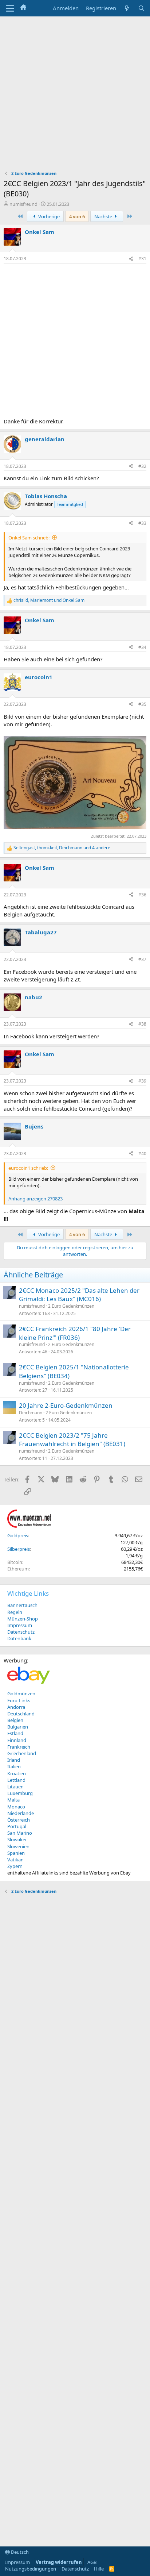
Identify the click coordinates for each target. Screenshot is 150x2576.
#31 (142, 259)
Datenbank (19, 1638)
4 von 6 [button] (77, 216)
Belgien (15, 1720)
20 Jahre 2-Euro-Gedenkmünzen (66, 1405)
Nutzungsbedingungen (31, 2569)
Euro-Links (19, 1700)
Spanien (16, 1853)
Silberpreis (19, 1549)
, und (49, 600)
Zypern (15, 1866)
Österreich (19, 1820)
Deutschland (21, 1714)
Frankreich (19, 1747)
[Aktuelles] (127, 8)
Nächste (104, 216)
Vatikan (15, 1860)
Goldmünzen (21, 1693)
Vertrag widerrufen (59, 2562)
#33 (142, 523)
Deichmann (31, 1413)
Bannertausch (22, 1605)
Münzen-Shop (23, 1619)
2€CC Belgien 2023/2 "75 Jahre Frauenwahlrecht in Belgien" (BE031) (72, 1440)
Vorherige (48, 216)
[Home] (23, 8)
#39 (142, 1081)
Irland (14, 1760)
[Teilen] (131, 259)
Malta (13, 1800)
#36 (142, 895)
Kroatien (17, 1773)
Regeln (15, 1612)
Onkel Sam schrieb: (29, 538)
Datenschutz (21, 1632)
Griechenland (22, 1753)
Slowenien (18, 1846)
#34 (142, 647)
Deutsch (19, 2552)
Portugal (17, 1826)
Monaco (16, 1807)
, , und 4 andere (62, 848)
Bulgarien (18, 1727)
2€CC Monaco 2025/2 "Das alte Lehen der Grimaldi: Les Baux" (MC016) (79, 1295)
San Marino (20, 1833)
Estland (15, 1733)
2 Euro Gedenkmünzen (71, 1306)
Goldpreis (18, 1535)
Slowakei (17, 1839)
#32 (142, 466)
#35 (142, 704)
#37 (142, 959)
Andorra (16, 1707)
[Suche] (141, 8)
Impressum (20, 1625)
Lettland (16, 1780)
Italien (14, 1766)
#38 (142, 1024)
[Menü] (10, 8)
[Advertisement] (75, 95)
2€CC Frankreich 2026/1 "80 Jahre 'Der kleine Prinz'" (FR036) (75, 1333)
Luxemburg (20, 1793)
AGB (92, 2562)
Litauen (15, 1787)
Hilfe (99, 2569)
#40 (142, 1154)
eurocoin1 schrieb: (28, 1168)
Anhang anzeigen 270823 (35, 1199)
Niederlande (21, 1813)
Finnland (17, 1740)
